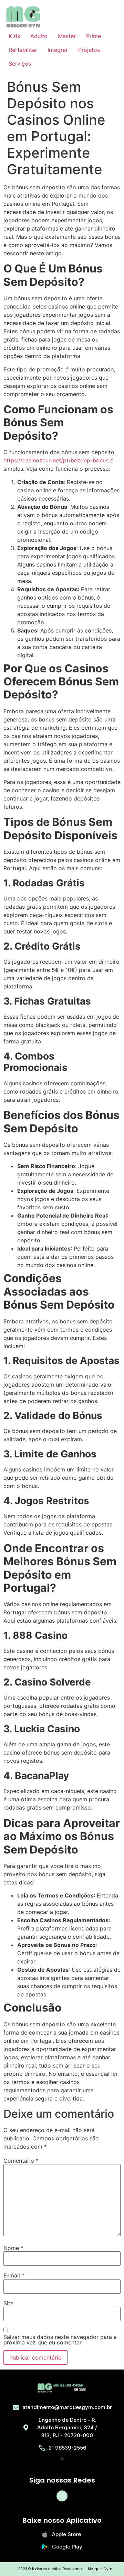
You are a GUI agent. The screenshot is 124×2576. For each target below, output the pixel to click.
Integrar (58, 50)
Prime (94, 36)
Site (8, 2303)
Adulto (39, 36)
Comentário (21, 2161)
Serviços (20, 64)
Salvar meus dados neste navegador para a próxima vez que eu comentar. (60, 2340)
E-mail (14, 2275)
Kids (14, 36)
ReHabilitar (23, 50)
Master (67, 36)
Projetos (89, 50)
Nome (13, 2248)
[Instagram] (62, 2496)
